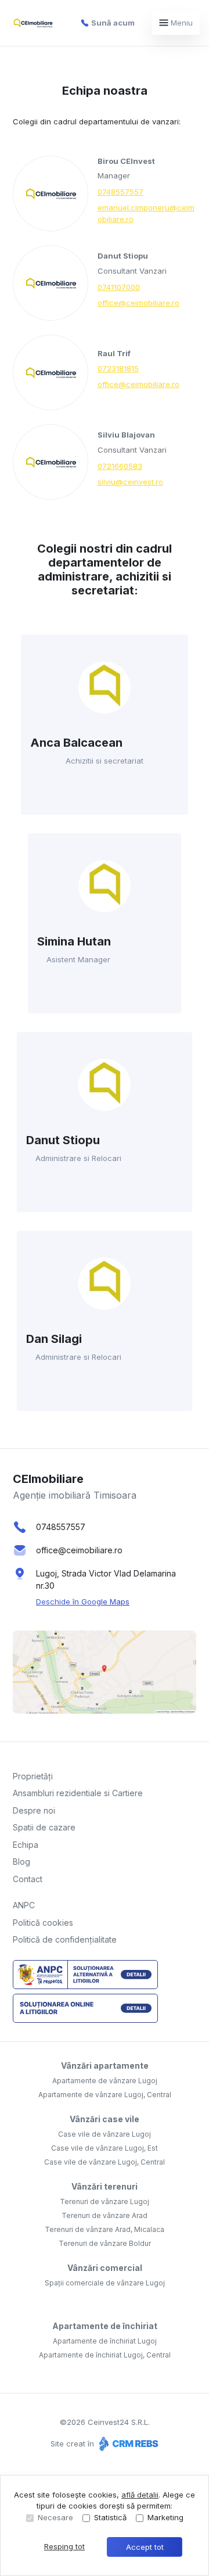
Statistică (110, 2517)
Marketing (165, 2517)
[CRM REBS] (127, 2444)
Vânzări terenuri (105, 2186)
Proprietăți (33, 1776)
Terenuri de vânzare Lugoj (105, 2201)
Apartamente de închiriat (105, 2326)
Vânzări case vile (105, 2119)
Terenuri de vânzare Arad (105, 2215)
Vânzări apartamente (105, 2066)
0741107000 (119, 287)
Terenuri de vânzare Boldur (105, 2243)
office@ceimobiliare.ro (138, 303)
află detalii (140, 2495)
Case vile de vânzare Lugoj (105, 2134)
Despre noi (34, 1810)
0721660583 (120, 466)
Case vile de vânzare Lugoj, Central (105, 2162)
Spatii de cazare (44, 1827)
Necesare (55, 2517)
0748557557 (120, 192)
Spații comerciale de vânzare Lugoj (105, 2283)
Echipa (26, 1845)
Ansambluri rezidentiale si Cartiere (78, 1793)
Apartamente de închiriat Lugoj (105, 2341)
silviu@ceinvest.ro (130, 482)
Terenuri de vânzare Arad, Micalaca (105, 2229)
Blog (21, 1862)
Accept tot (145, 2547)
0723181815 (118, 368)
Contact (28, 1879)
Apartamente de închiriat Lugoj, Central (105, 2355)
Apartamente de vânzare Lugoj (105, 2081)
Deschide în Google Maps (83, 1602)
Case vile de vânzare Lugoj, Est (105, 2148)
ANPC (24, 1905)
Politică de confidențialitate (65, 1939)
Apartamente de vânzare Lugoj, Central (105, 2095)
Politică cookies (43, 1923)
